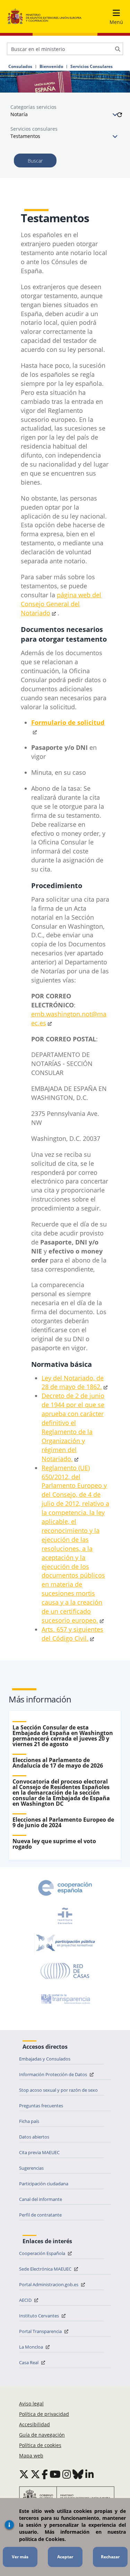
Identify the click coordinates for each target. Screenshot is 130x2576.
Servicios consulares (34, 129)
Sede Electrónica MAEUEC (46, 2269)
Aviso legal (31, 2404)
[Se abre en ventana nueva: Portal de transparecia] (65, 1999)
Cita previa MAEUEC (39, 2152)
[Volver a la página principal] (45, 16)
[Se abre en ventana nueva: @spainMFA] (35, 2474)
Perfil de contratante (40, 2215)
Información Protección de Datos (54, 2074)
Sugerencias (31, 2168)
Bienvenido (51, 67)
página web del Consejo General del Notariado (61, 604)
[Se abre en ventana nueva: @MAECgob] (24, 2474)
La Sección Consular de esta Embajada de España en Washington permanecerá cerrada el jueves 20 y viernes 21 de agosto (63, 1736)
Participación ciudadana (44, 2184)
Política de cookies (40, 2445)
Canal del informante (41, 2199)
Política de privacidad (44, 2414)
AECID (26, 2300)
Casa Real (29, 2362)
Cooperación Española (43, 2253)
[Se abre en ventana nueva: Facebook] (45, 2474)
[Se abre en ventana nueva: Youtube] (55, 2474)
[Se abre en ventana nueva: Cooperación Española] (65, 1888)
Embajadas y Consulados (45, 2059)
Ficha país (29, 2121)
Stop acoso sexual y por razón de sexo (58, 2090)
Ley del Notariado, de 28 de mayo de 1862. (73, 1382)
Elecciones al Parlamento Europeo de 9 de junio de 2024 (63, 1822)
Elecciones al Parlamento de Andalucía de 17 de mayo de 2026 (58, 1763)
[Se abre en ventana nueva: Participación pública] (65, 1943)
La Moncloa (32, 2347)
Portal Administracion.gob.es (49, 2284)
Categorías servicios (33, 107)
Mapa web (31, 2456)
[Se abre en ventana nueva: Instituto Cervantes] (65, 1916)
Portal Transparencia (41, 2331)
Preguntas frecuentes (41, 2106)
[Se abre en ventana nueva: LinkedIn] (90, 2474)
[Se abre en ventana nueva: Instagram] (67, 2474)
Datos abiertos (34, 2137)
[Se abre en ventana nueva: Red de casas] (65, 1971)
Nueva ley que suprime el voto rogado (54, 1844)
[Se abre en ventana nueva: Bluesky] (78, 2474)
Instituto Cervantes (40, 2316)
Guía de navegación (42, 2435)
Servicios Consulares (92, 67)
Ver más (20, 2557)
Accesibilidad (34, 2424)
